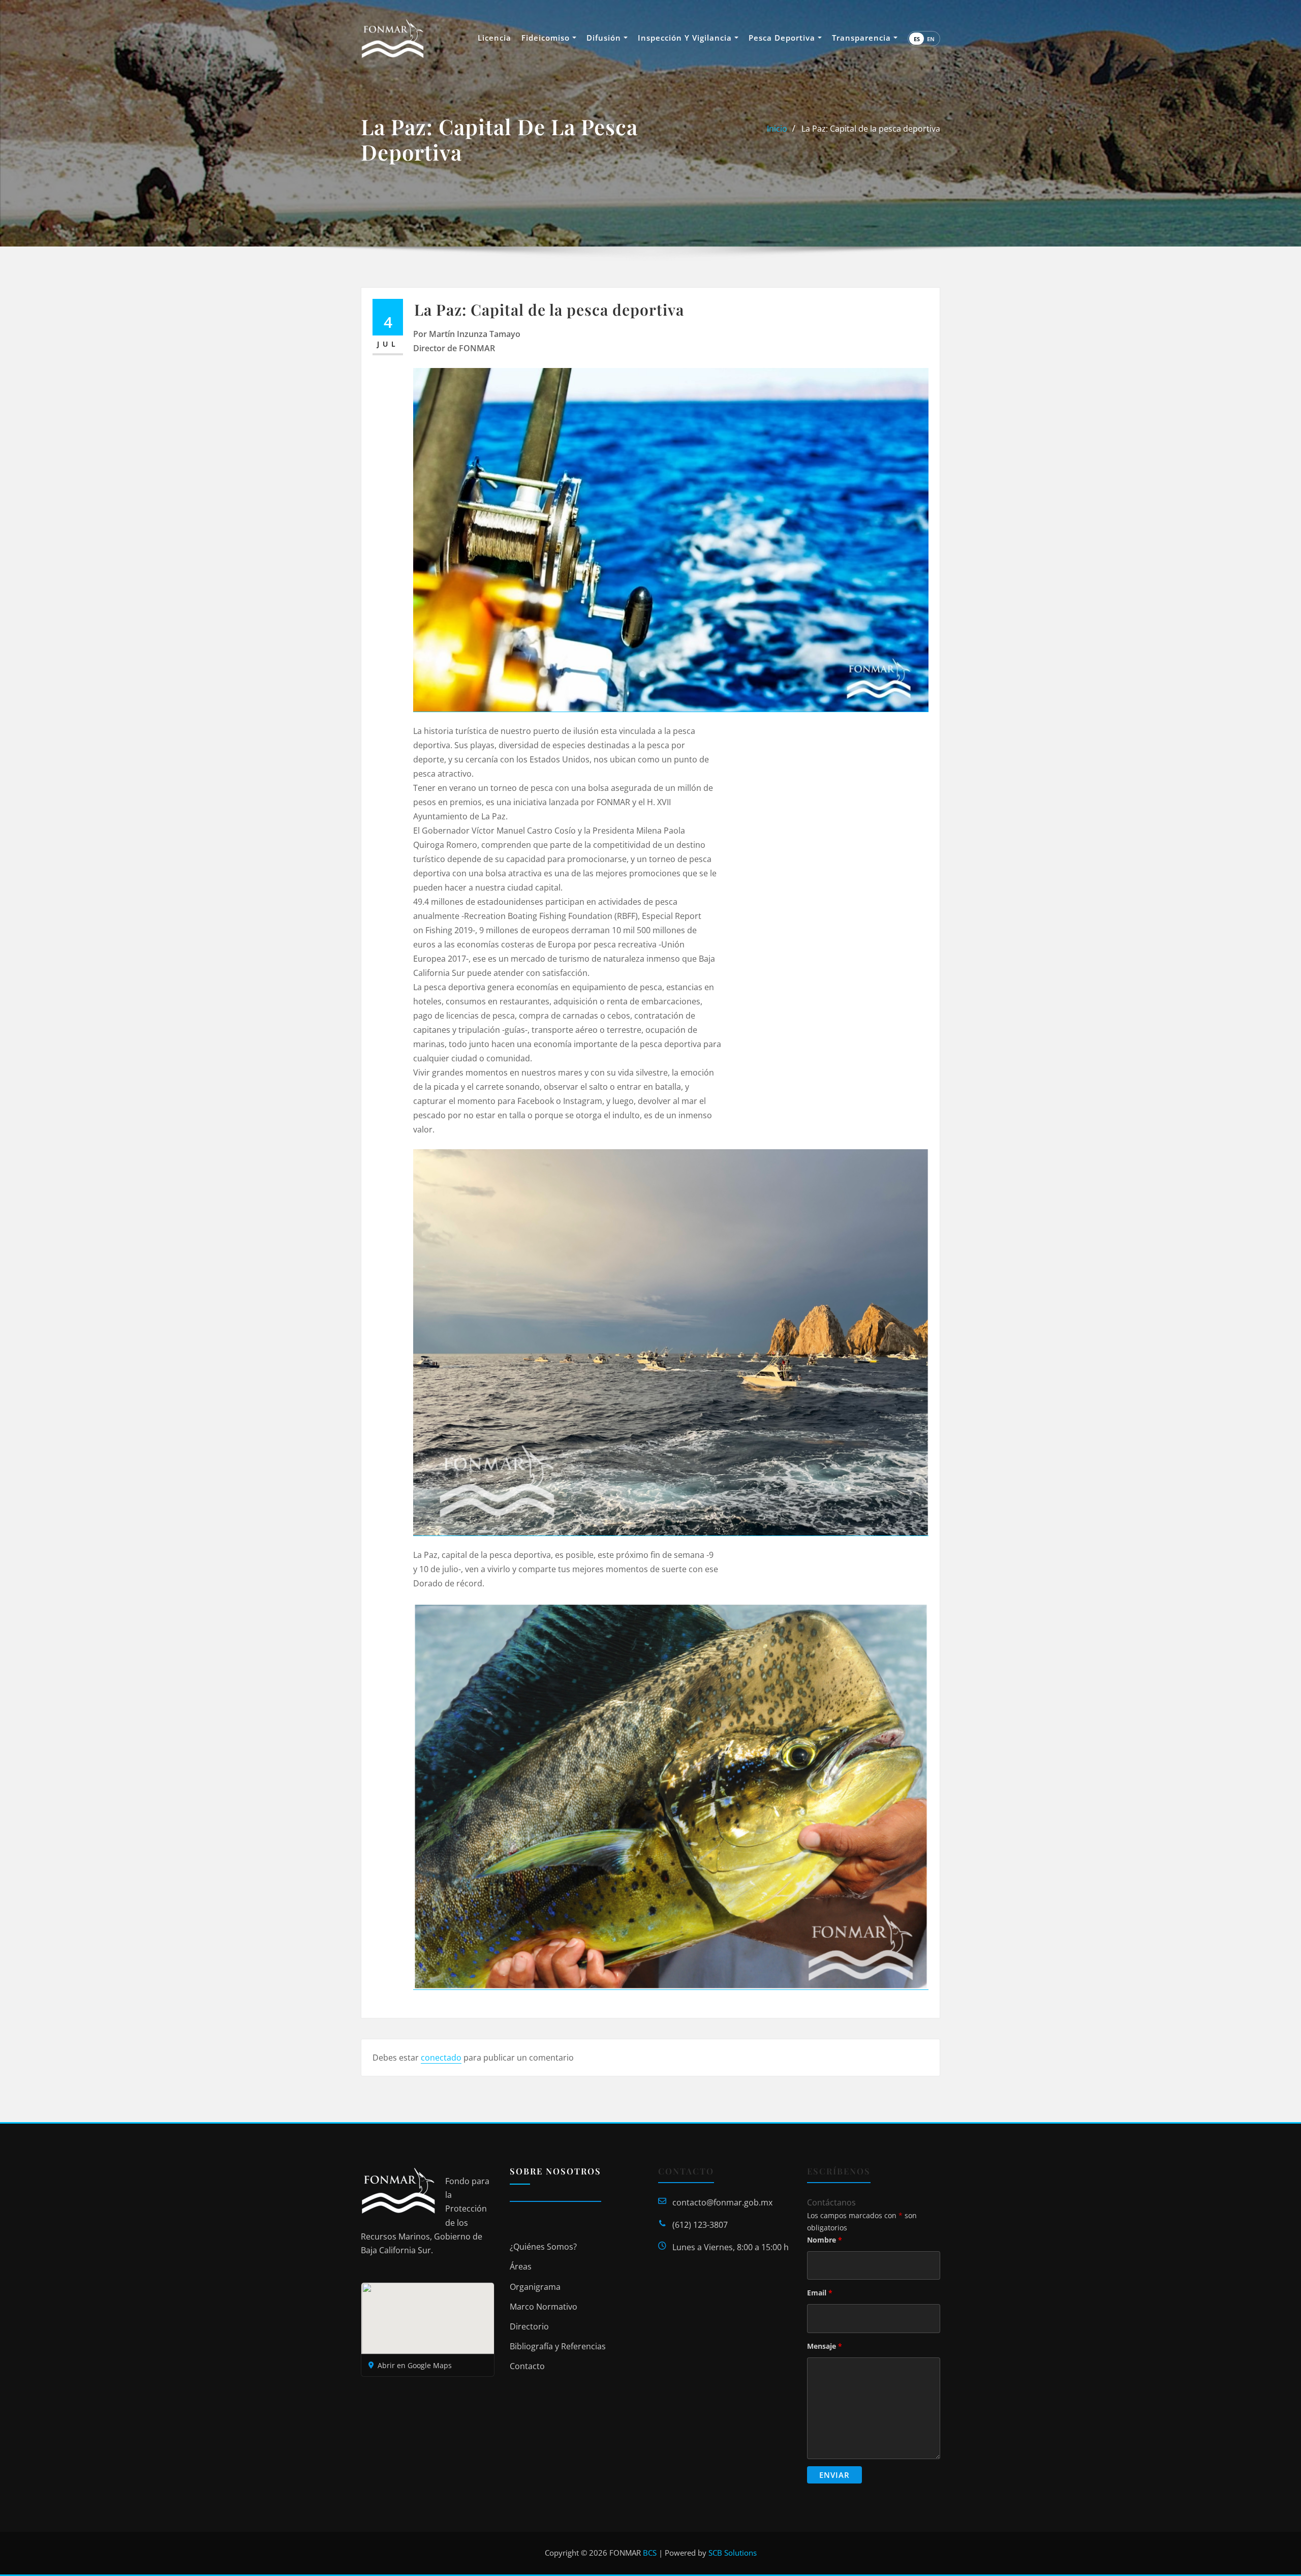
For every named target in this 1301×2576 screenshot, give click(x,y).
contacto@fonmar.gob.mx (722, 2202)
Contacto (527, 2366)
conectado (441, 2058)
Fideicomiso (547, 38)
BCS (650, 2553)
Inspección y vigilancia (686, 38)
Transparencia (863, 38)
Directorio (529, 2326)
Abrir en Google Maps (415, 2365)
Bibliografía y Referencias (558, 2346)
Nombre (825, 2240)
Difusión (605, 38)
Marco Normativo (544, 2307)
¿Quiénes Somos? (543, 2247)
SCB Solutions (733, 2553)
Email (820, 2293)
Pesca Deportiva (783, 38)
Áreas (521, 2266)
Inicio (777, 129)
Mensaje (825, 2346)
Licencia (494, 38)
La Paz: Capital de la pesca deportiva (871, 129)
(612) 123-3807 (700, 2225)
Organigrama (535, 2287)
